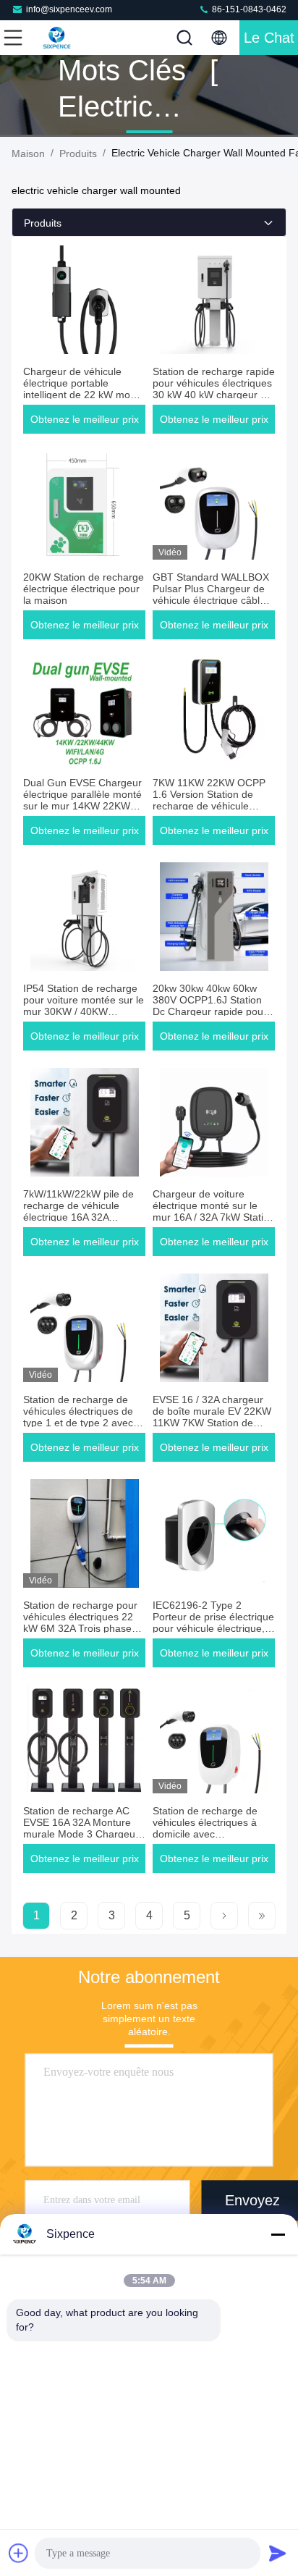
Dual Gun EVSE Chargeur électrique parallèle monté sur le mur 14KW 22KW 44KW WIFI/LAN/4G (82, 800)
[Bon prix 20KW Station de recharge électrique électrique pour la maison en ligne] (84, 505)
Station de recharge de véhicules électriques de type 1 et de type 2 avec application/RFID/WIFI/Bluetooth (97, 1417)
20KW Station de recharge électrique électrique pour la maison (84, 589)
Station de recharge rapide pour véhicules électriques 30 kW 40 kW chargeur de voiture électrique (214, 389)
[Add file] (19, 2553)
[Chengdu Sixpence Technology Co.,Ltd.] (61, 38)
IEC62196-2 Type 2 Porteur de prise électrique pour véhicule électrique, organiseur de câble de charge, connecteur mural (213, 1628)
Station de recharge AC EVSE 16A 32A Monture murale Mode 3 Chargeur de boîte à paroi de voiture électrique (84, 1834)
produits (78, 153)
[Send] (278, 2553)
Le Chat (269, 38)
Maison (28, 153)
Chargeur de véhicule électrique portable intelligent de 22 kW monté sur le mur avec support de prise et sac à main (84, 395)
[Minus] (278, 2234)
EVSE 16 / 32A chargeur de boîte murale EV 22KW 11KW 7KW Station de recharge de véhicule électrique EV (212, 1423)
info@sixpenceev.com (69, 9)
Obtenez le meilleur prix (85, 419)
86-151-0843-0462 (248, 9)
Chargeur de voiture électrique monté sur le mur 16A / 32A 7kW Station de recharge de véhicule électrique (214, 1217)
